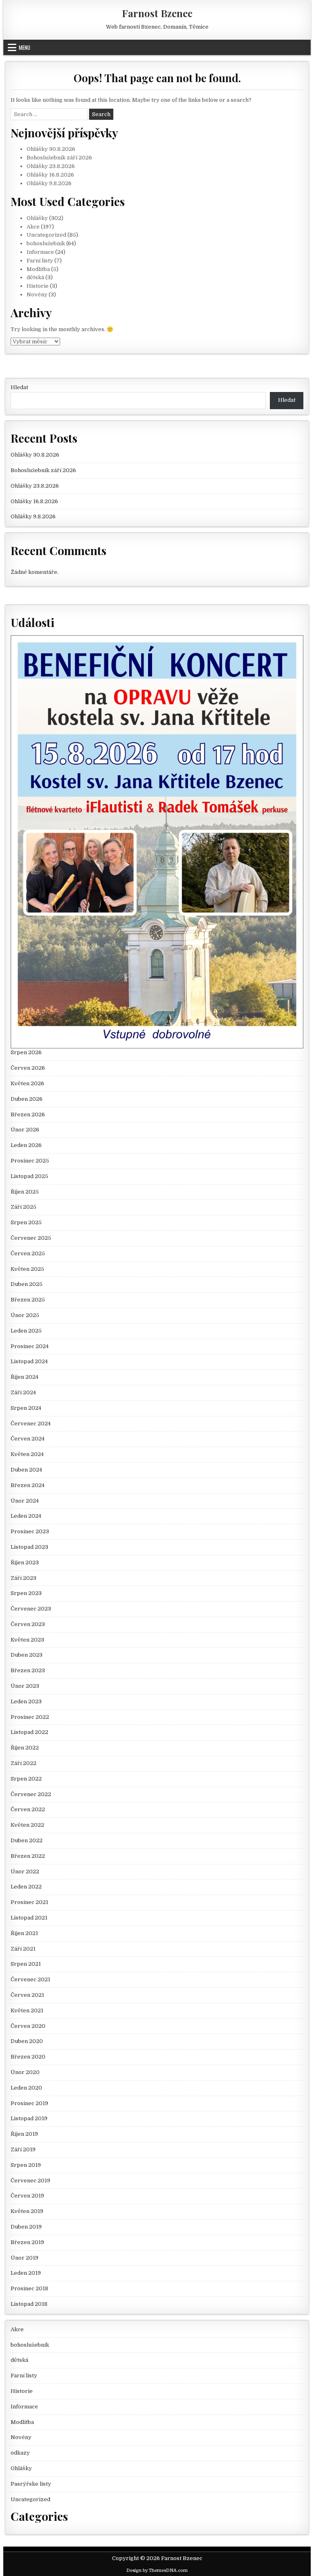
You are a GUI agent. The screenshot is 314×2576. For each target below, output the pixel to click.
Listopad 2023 (29, 1547)
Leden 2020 (26, 2088)
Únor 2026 (25, 1130)
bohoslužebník (46, 243)
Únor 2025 (25, 1315)
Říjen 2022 (25, 1748)
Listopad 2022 (29, 1732)
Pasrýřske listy (31, 2484)
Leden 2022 (26, 1887)
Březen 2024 (28, 1485)
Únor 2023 (25, 1686)
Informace (40, 252)
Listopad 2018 (29, 2304)
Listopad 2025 (29, 1176)
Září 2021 (23, 1949)
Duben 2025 (27, 1284)
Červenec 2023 (31, 1609)
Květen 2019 (27, 2211)
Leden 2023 (26, 1701)
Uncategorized (46, 235)
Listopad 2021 (29, 1918)
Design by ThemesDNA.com (157, 2570)
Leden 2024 (26, 1516)
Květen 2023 (27, 1640)
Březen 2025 (28, 1300)
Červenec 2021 (30, 1979)
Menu (25, 47)
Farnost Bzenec (157, 13)
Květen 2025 (27, 1269)
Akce (33, 227)
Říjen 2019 (24, 2134)
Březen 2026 (28, 1114)
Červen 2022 (28, 1809)
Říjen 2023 (25, 1562)
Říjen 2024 (25, 1377)
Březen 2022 (28, 1856)
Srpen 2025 (26, 1222)
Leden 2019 (26, 2273)
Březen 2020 (28, 2057)
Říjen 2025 (25, 1192)
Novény (37, 295)
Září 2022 (24, 1763)
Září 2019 (23, 2149)
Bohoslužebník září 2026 (59, 158)
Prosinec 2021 (29, 1902)
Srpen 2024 (26, 1408)
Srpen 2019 (26, 2165)
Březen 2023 (28, 1670)
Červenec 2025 (31, 1238)
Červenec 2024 (31, 1424)
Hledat (19, 387)
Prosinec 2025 (30, 1161)
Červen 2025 (28, 1253)
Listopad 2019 (29, 2118)
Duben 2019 (26, 2227)
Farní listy (40, 261)
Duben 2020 (27, 2041)
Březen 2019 (27, 2242)
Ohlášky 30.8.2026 (51, 149)
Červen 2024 (28, 1439)
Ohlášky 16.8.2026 (50, 175)
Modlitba (38, 269)
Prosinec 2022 (30, 1717)
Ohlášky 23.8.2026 (51, 166)
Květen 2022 (27, 1825)
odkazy (20, 2453)
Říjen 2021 (24, 1933)
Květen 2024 (27, 1454)
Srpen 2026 (26, 1052)
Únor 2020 (25, 2072)
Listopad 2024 (29, 1361)
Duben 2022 (27, 1840)
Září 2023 (24, 1578)
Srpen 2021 (26, 1964)
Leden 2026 (26, 1145)
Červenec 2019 (30, 2181)
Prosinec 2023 (30, 1531)
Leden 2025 (26, 1331)
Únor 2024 (25, 1501)
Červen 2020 (28, 2026)
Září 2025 (24, 1207)
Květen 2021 (27, 2010)
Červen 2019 (27, 2196)
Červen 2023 (28, 1624)
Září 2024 (23, 1392)
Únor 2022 (25, 1872)
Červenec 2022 (31, 1794)
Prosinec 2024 (30, 1346)
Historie (38, 286)
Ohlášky (37, 218)
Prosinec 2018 (29, 2288)
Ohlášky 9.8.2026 (49, 183)
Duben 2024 (26, 1470)
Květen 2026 (27, 1083)
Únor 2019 (25, 2258)
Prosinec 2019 (29, 2103)
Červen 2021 (27, 1995)
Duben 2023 (27, 1655)
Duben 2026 (27, 1099)
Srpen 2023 (26, 1593)
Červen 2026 (28, 1068)
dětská (35, 277)
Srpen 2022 (26, 1779)
